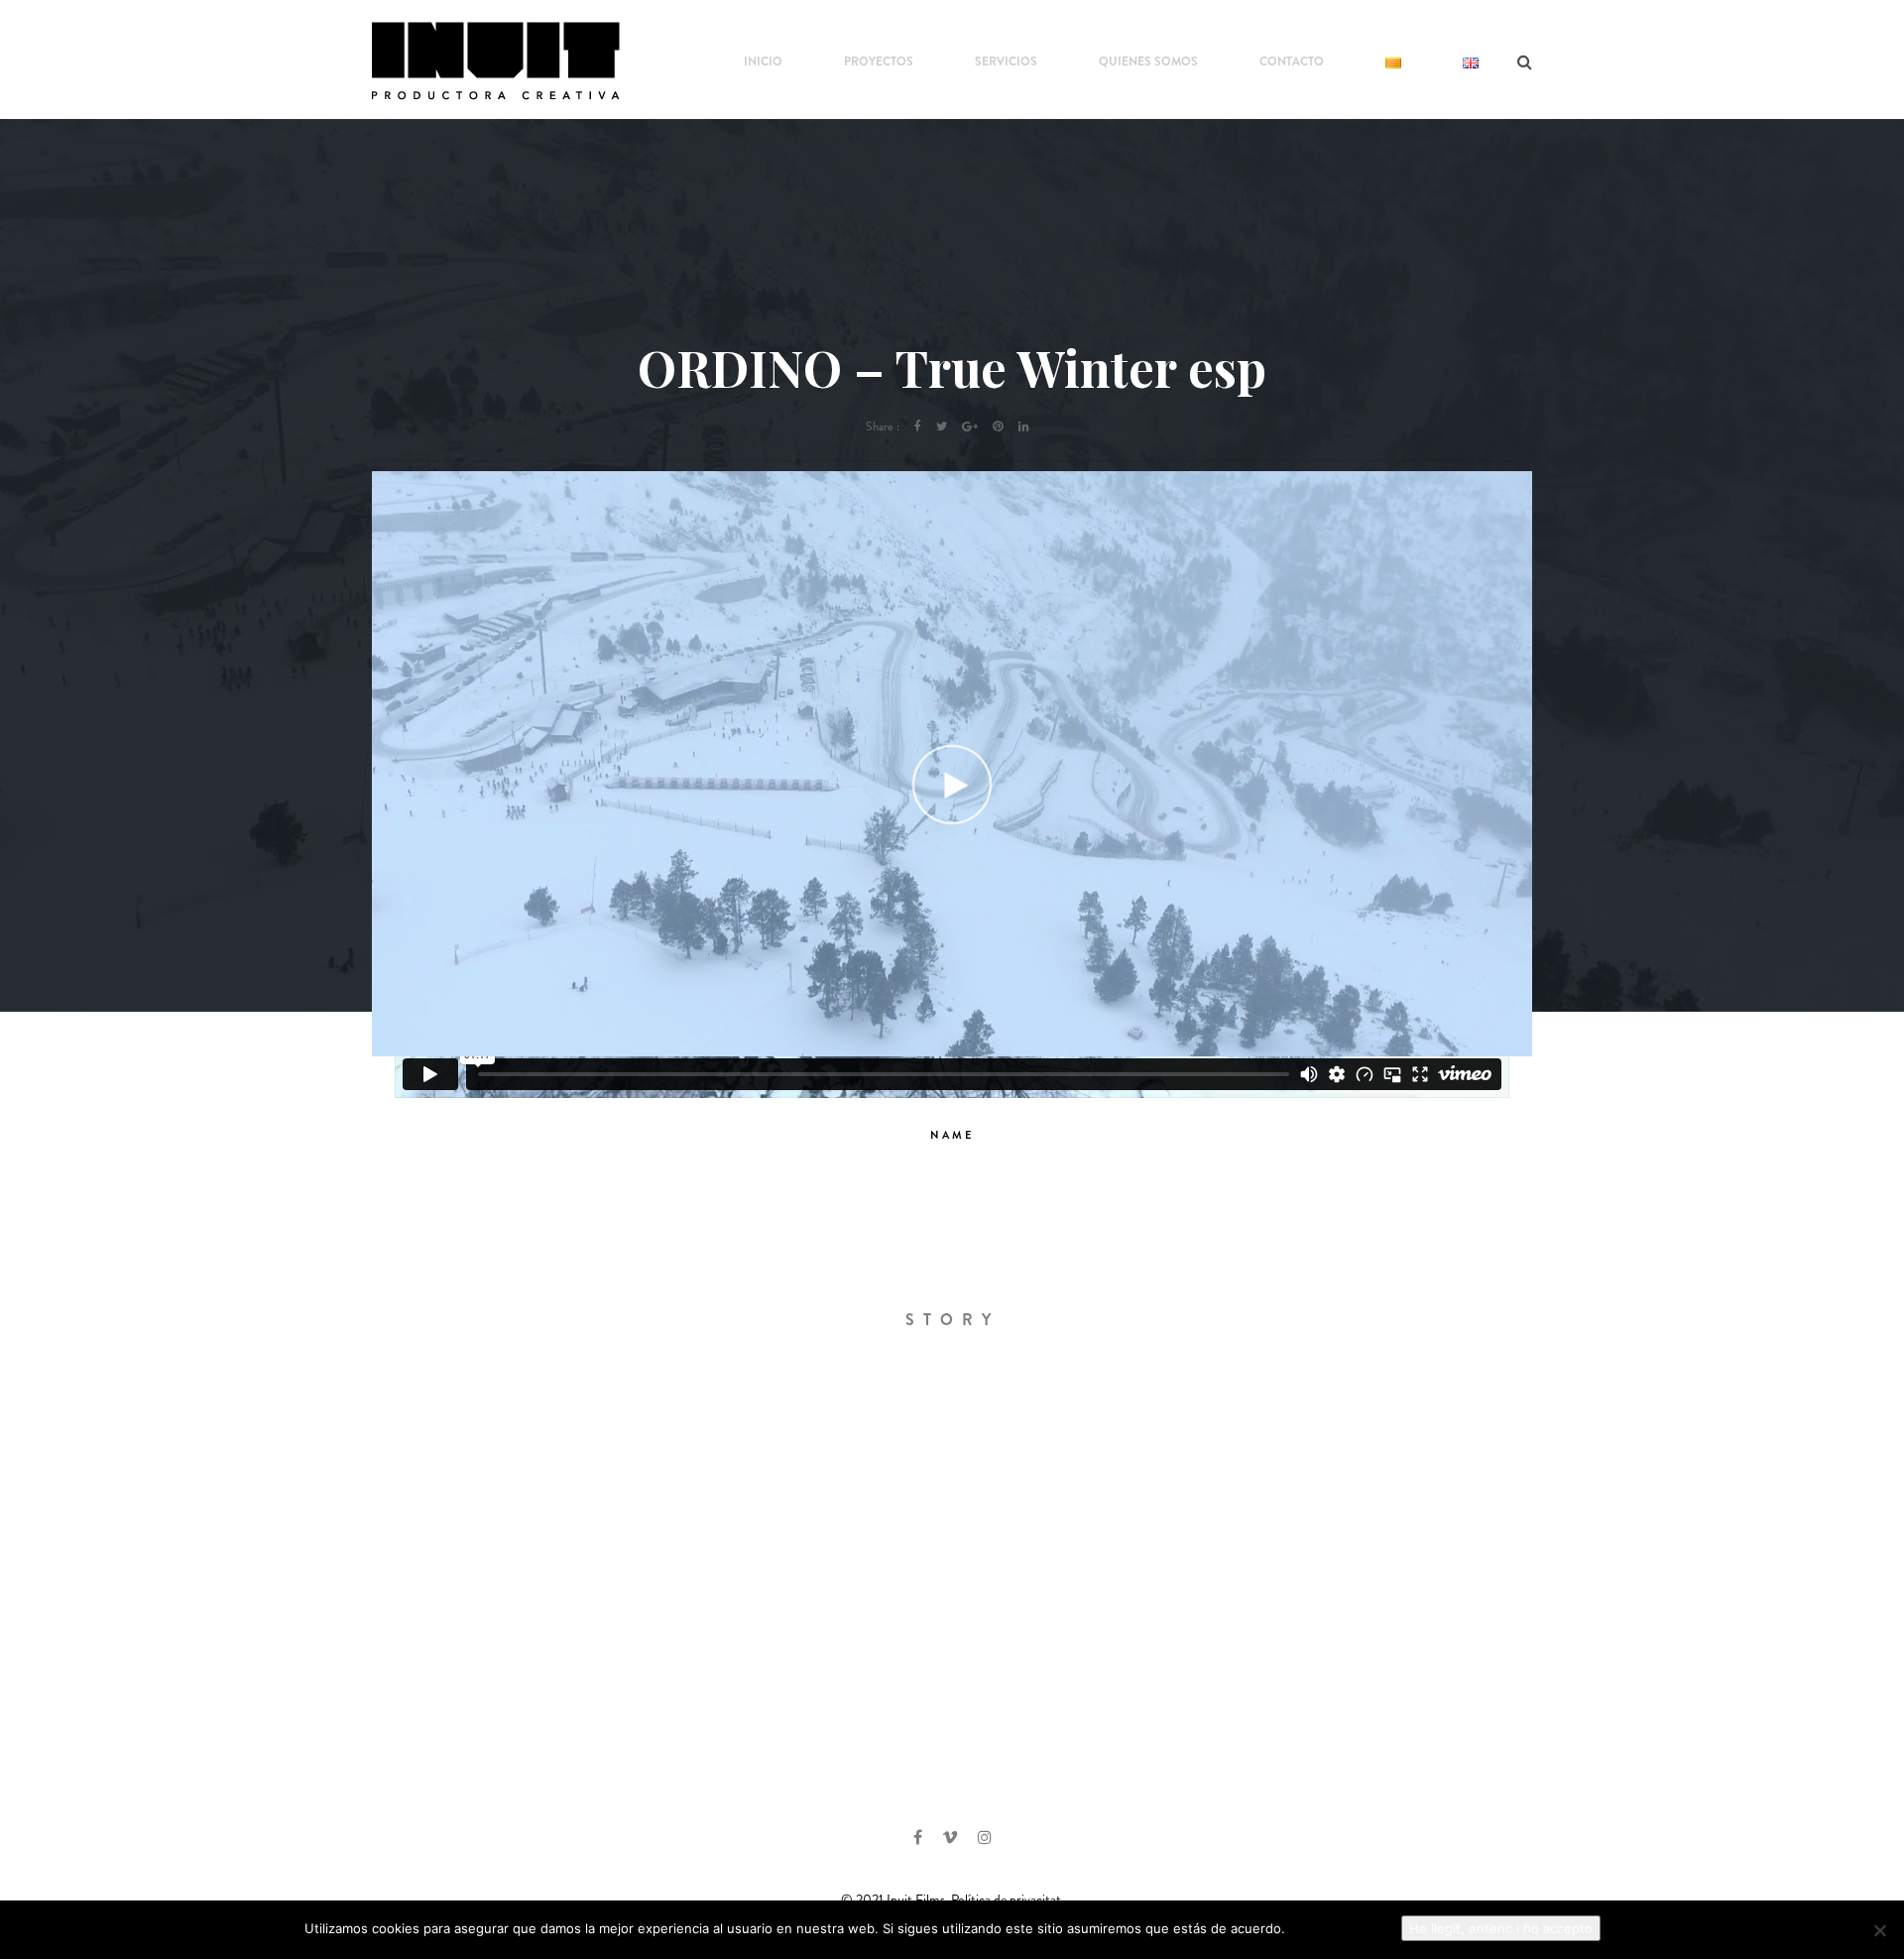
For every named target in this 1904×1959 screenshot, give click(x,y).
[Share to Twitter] (942, 427)
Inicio (763, 61)
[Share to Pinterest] (998, 427)
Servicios (1006, 61)
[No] (1879, 1930)
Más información (1340, 1928)
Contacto (1292, 61)
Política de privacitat (1008, 1899)
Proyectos (879, 61)
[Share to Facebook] (918, 427)
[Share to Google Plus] (970, 427)
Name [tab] (952, 1135)
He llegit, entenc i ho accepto (1501, 1928)
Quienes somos (1148, 61)
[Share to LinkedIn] (1024, 427)
